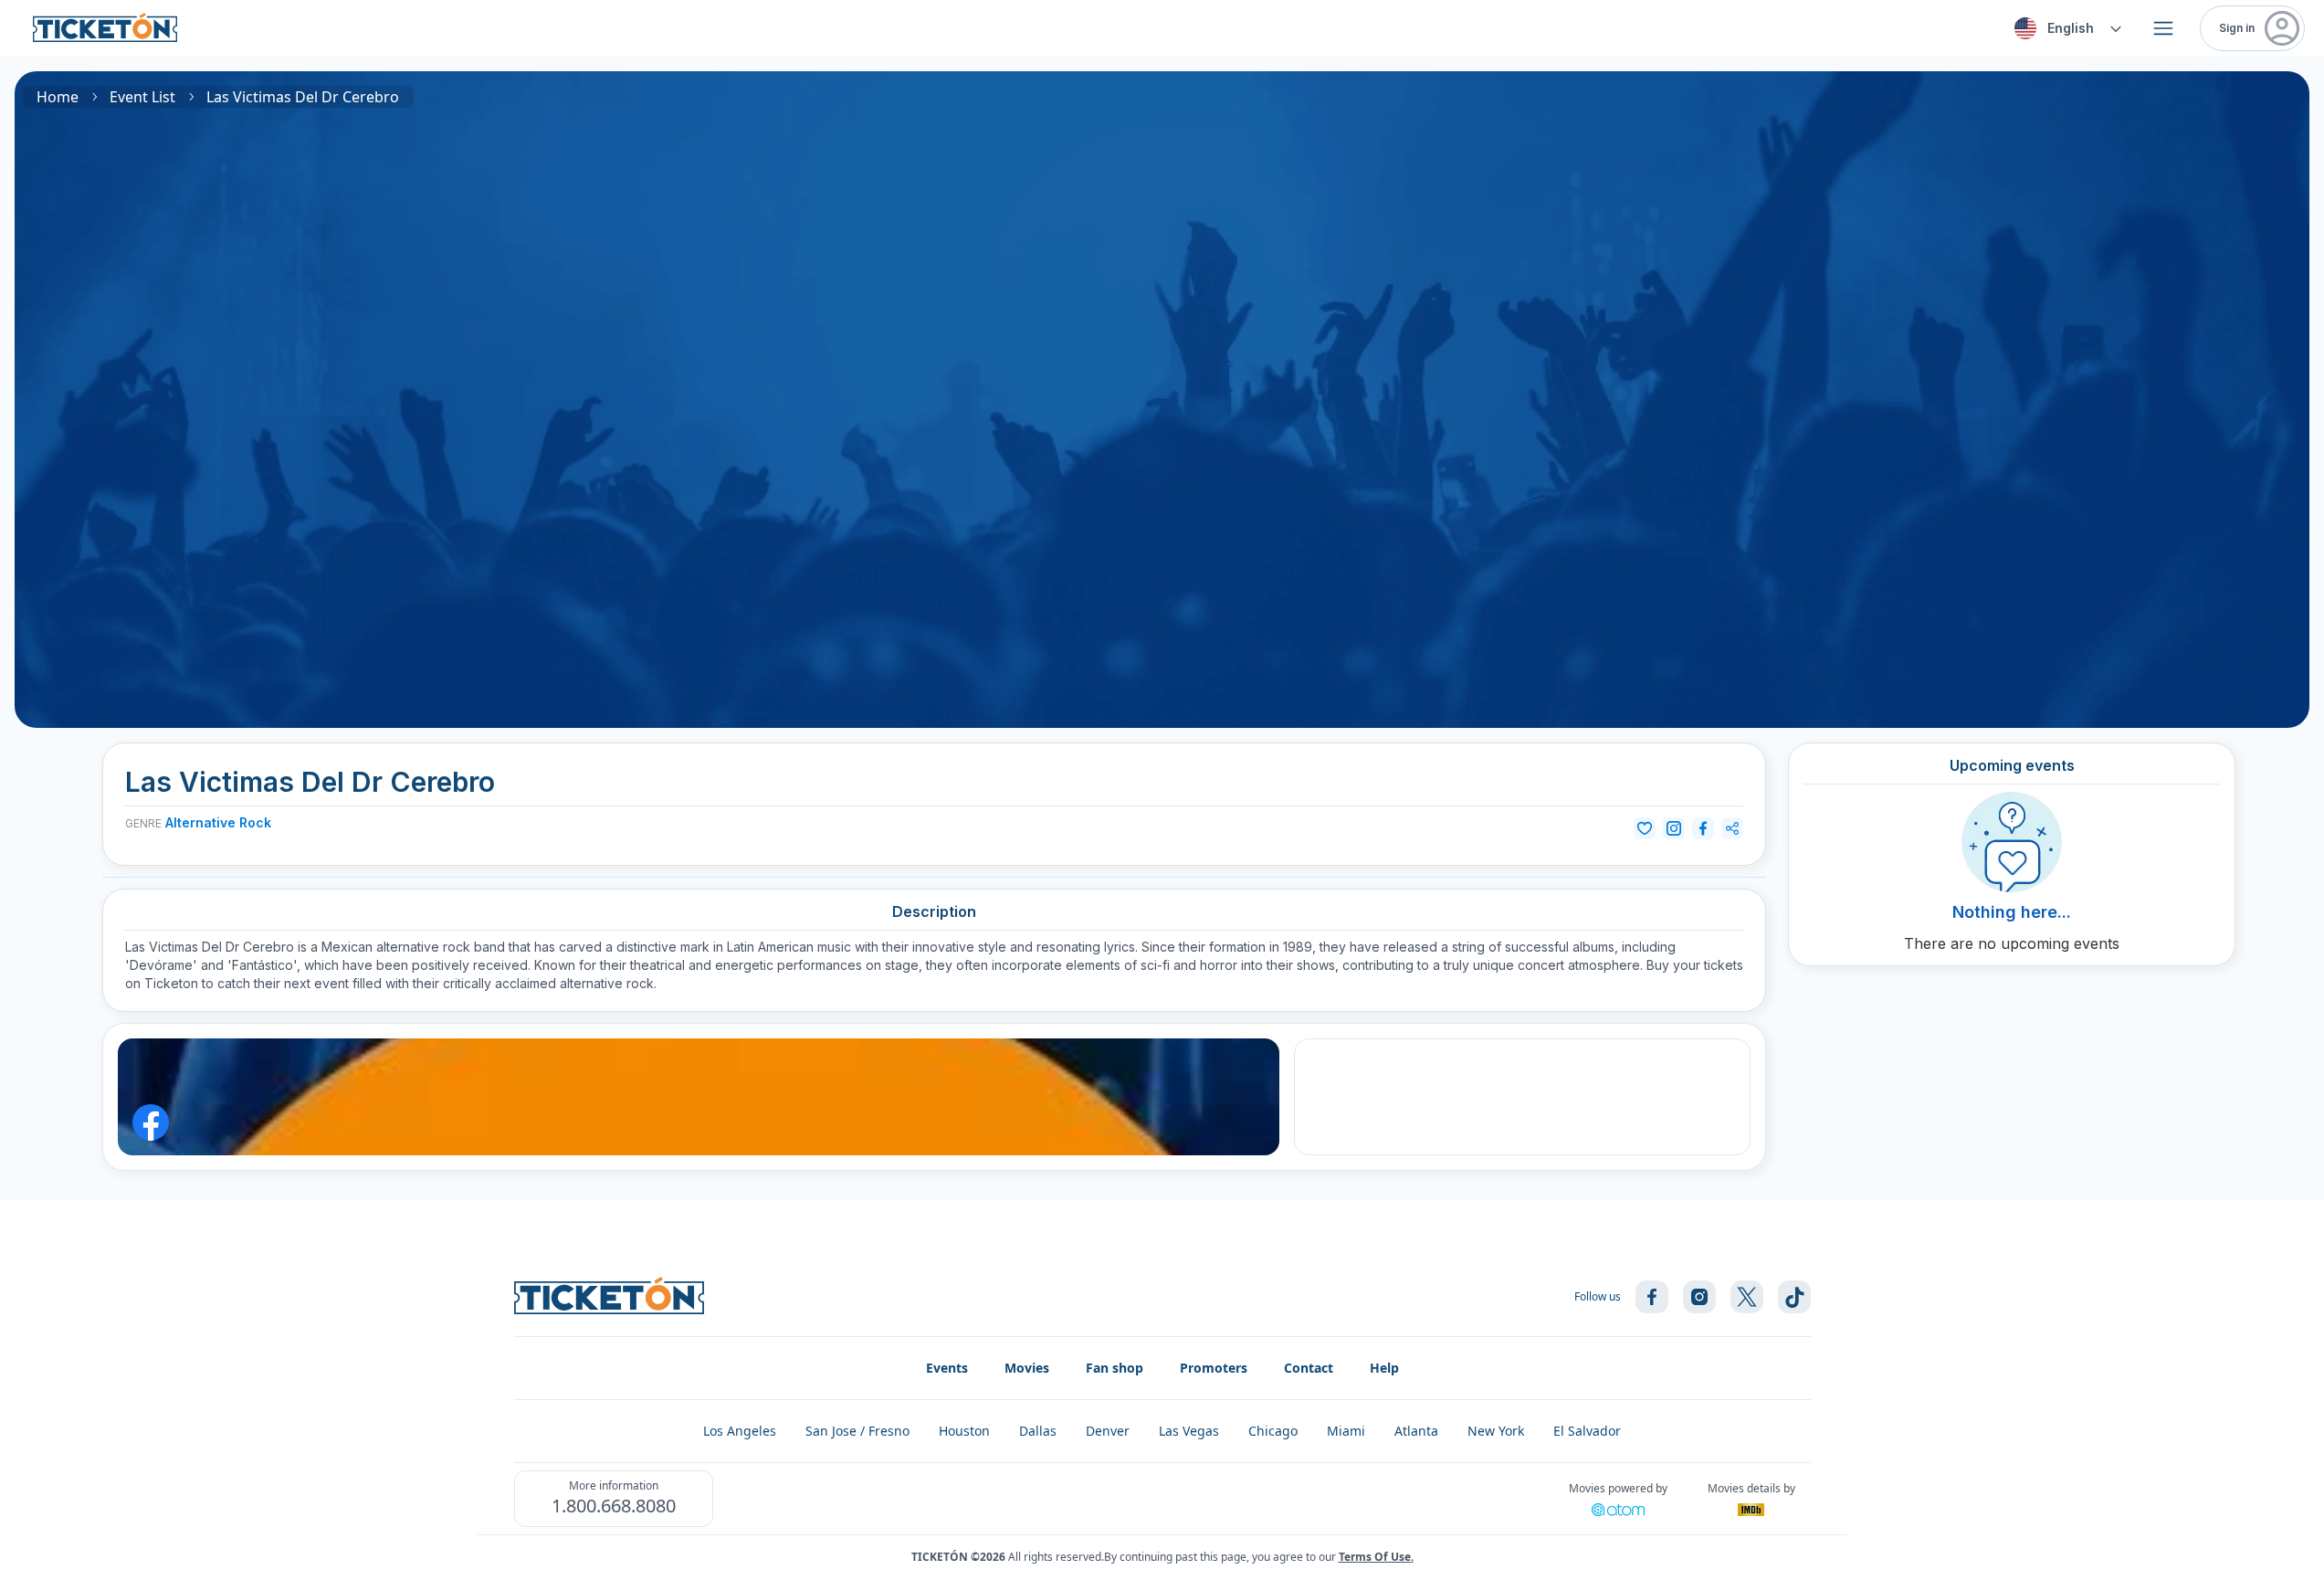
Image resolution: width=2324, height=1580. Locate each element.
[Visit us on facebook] (1652, 1297)
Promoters (1214, 1368)
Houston (964, 1431)
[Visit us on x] (1747, 1297)
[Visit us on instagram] (1699, 1297)
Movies (1027, 1368)
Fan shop (1115, 1368)
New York (1496, 1431)
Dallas (1038, 1431)
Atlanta (1416, 1431)
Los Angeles (740, 1431)
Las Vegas (1189, 1431)
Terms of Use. (1376, 1557)
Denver (1108, 1431)
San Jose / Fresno (857, 1431)
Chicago (1273, 1431)
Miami (1346, 1431)
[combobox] (2065, 28)
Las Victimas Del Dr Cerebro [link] (303, 97)
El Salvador (1587, 1431)
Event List (142, 97)
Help (1384, 1368)
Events (947, 1368)
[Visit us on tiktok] (1794, 1297)
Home (58, 97)
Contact (1309, 1368)
